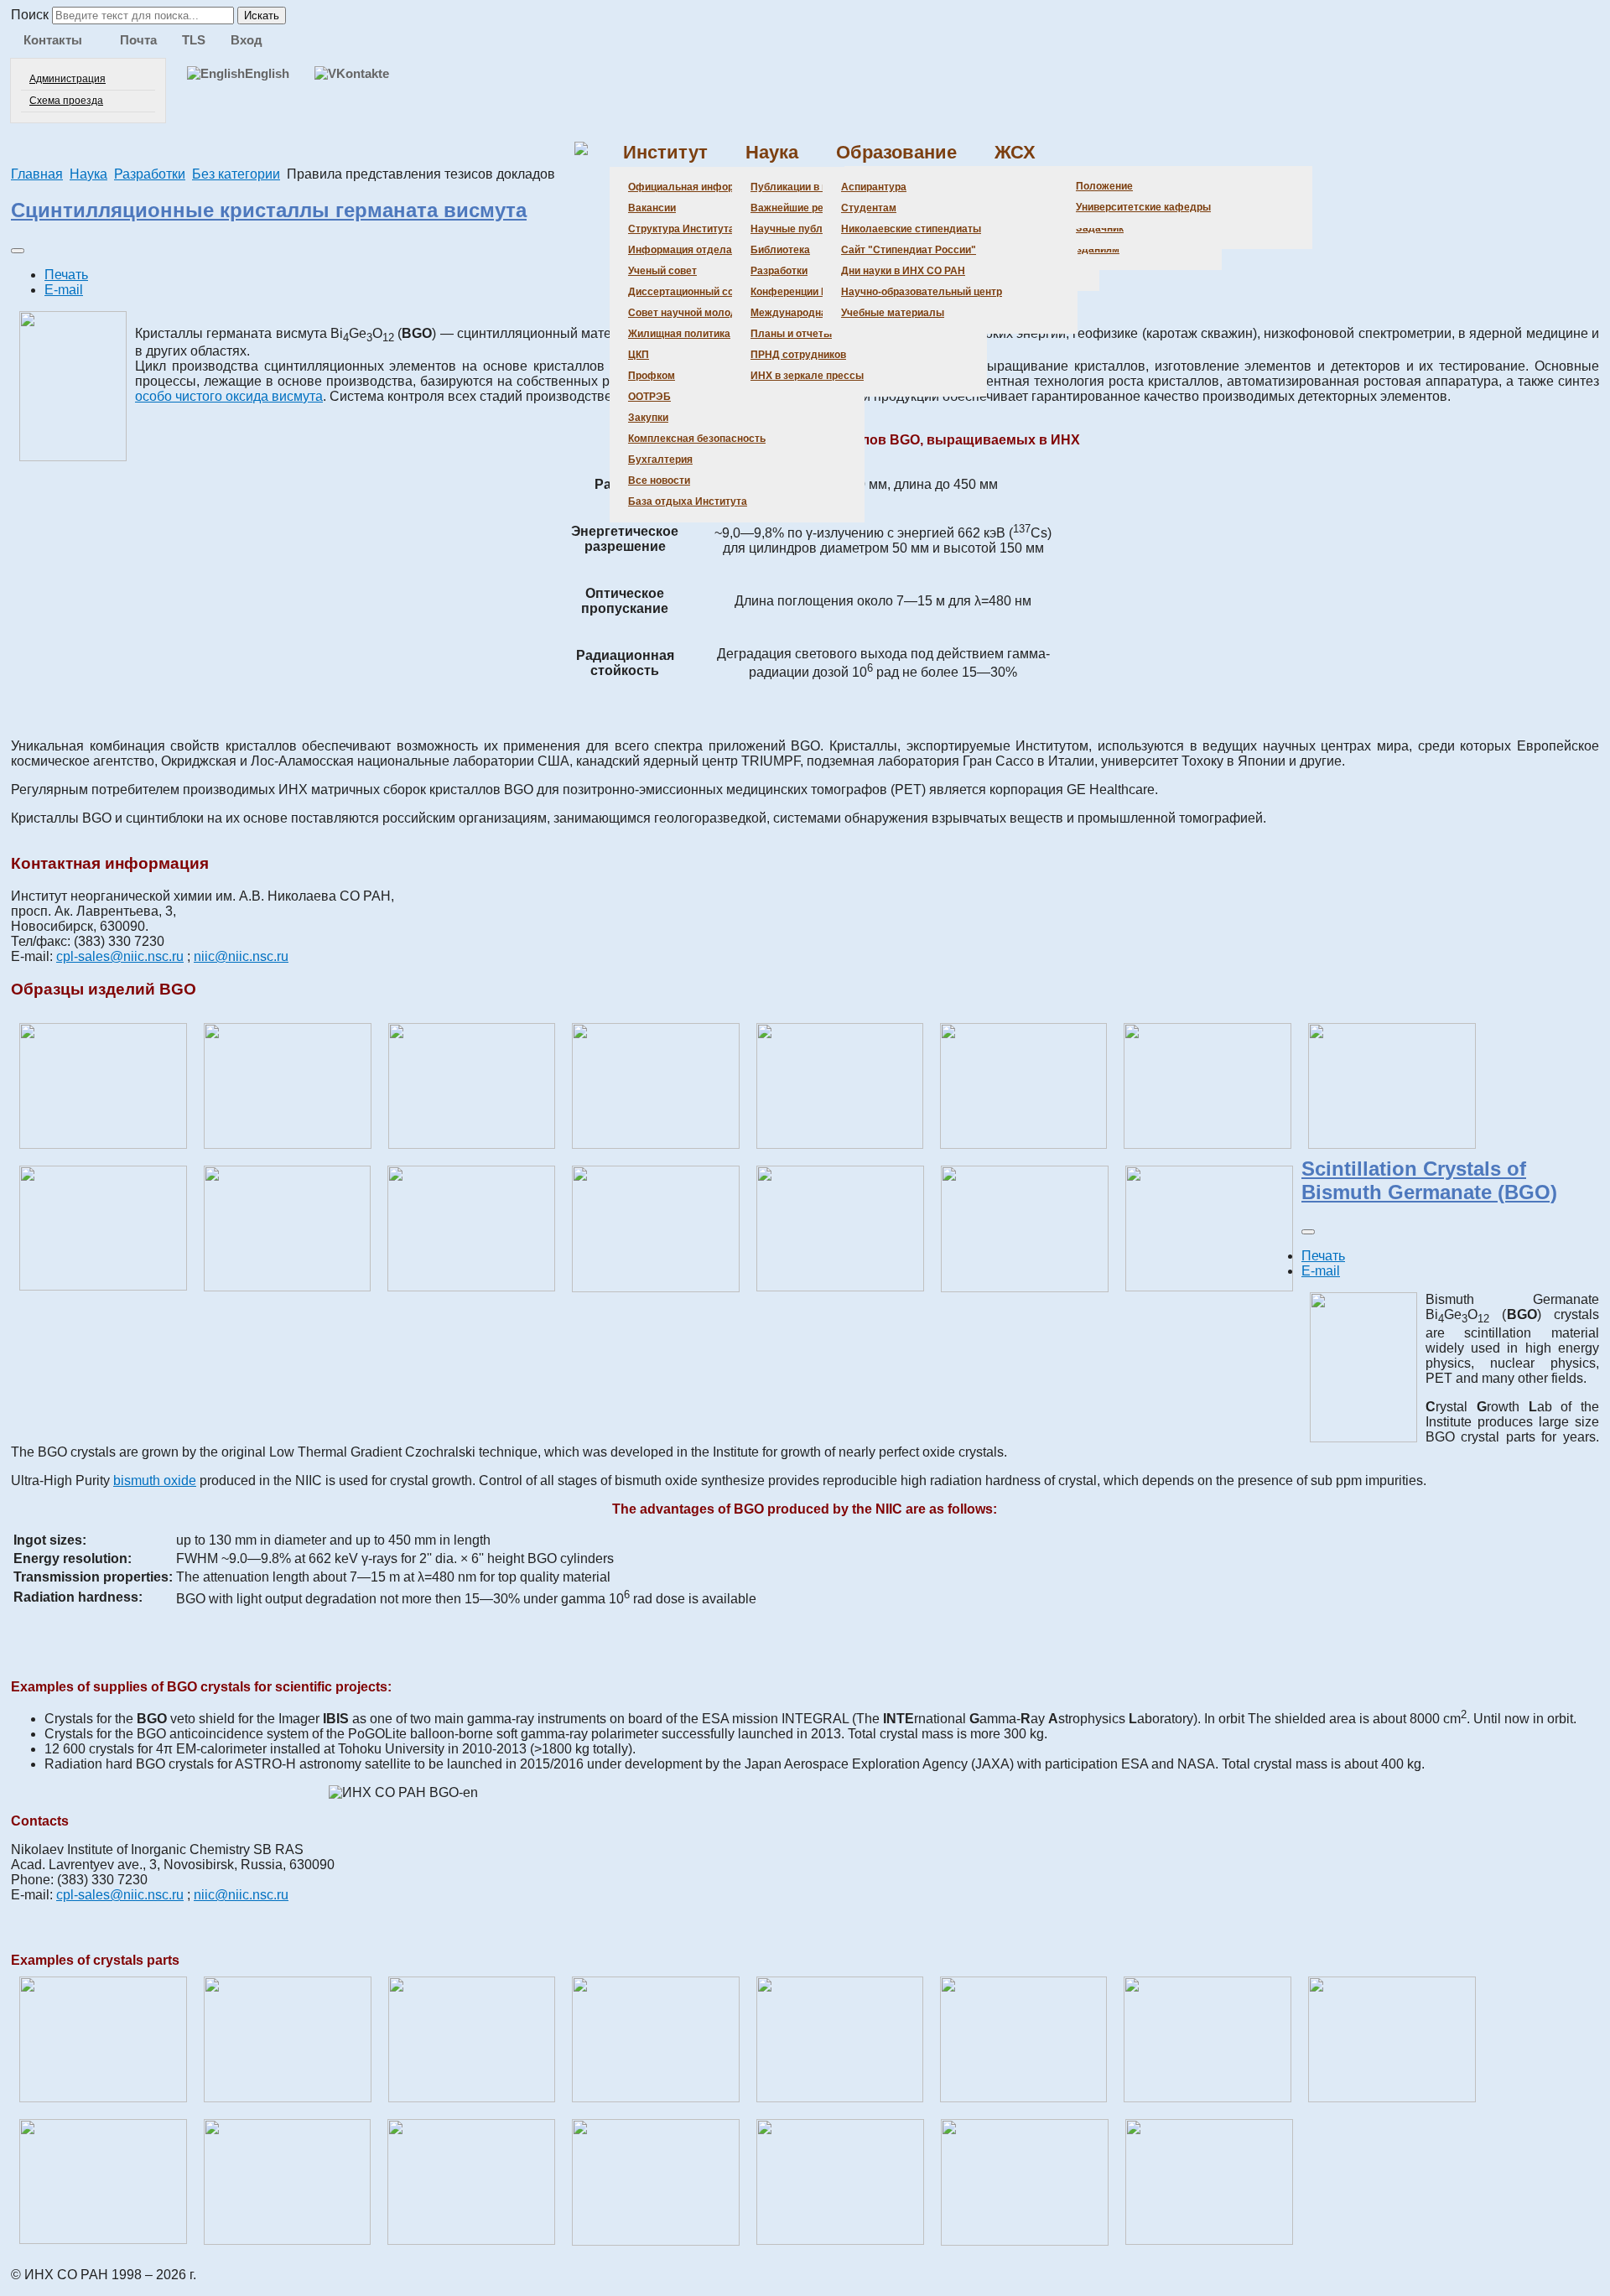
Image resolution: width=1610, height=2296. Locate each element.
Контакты (53, 40)
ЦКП (639, 355)
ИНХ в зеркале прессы (807, 376)
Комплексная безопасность (697, 439)
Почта (138, 40)
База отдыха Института (688, 501)
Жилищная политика (679, 334)
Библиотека (780, 250)
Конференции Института (812, 292)
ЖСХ (1015, 152)
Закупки (648, 418)
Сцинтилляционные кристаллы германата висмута (269, 210)
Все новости (659, 480)
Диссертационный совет (689, 292)
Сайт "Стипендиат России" (909, 250)
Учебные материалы (893, 313)
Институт (665, 152)
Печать (66, 275)
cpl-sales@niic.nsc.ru (120, 956)
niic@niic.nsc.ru (241, 956)
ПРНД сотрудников (798, 355)
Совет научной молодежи (692, 313)
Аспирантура (874, 187)
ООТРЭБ (649, 397)
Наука (772, 152)
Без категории (236, 174)
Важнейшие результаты (810, 208)
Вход (247, 40)
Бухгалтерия (660, 460)
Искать (262, 16)
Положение (1104, 186)
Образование (896, 152)
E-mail (64, 290)
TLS (194, 40)
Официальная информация (696, 187)
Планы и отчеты (791, 334)
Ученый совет (662, 271)
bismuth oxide (155, 1480)
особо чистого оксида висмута (229, 396)
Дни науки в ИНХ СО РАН (903, 271)
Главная (37, 174)
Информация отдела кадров (699, 250)
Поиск (30, 15)
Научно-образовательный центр (922, 292)
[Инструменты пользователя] (18, 251)
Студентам (869, 208)
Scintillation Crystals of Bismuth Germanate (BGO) (1429, 1180)
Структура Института (681, 229)
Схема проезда (66, 101)
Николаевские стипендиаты (911, 229)
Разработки (779, 271)
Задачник (1100, 228)
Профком (652, 376)
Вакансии (652, 208)
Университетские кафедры (1143, 207)
